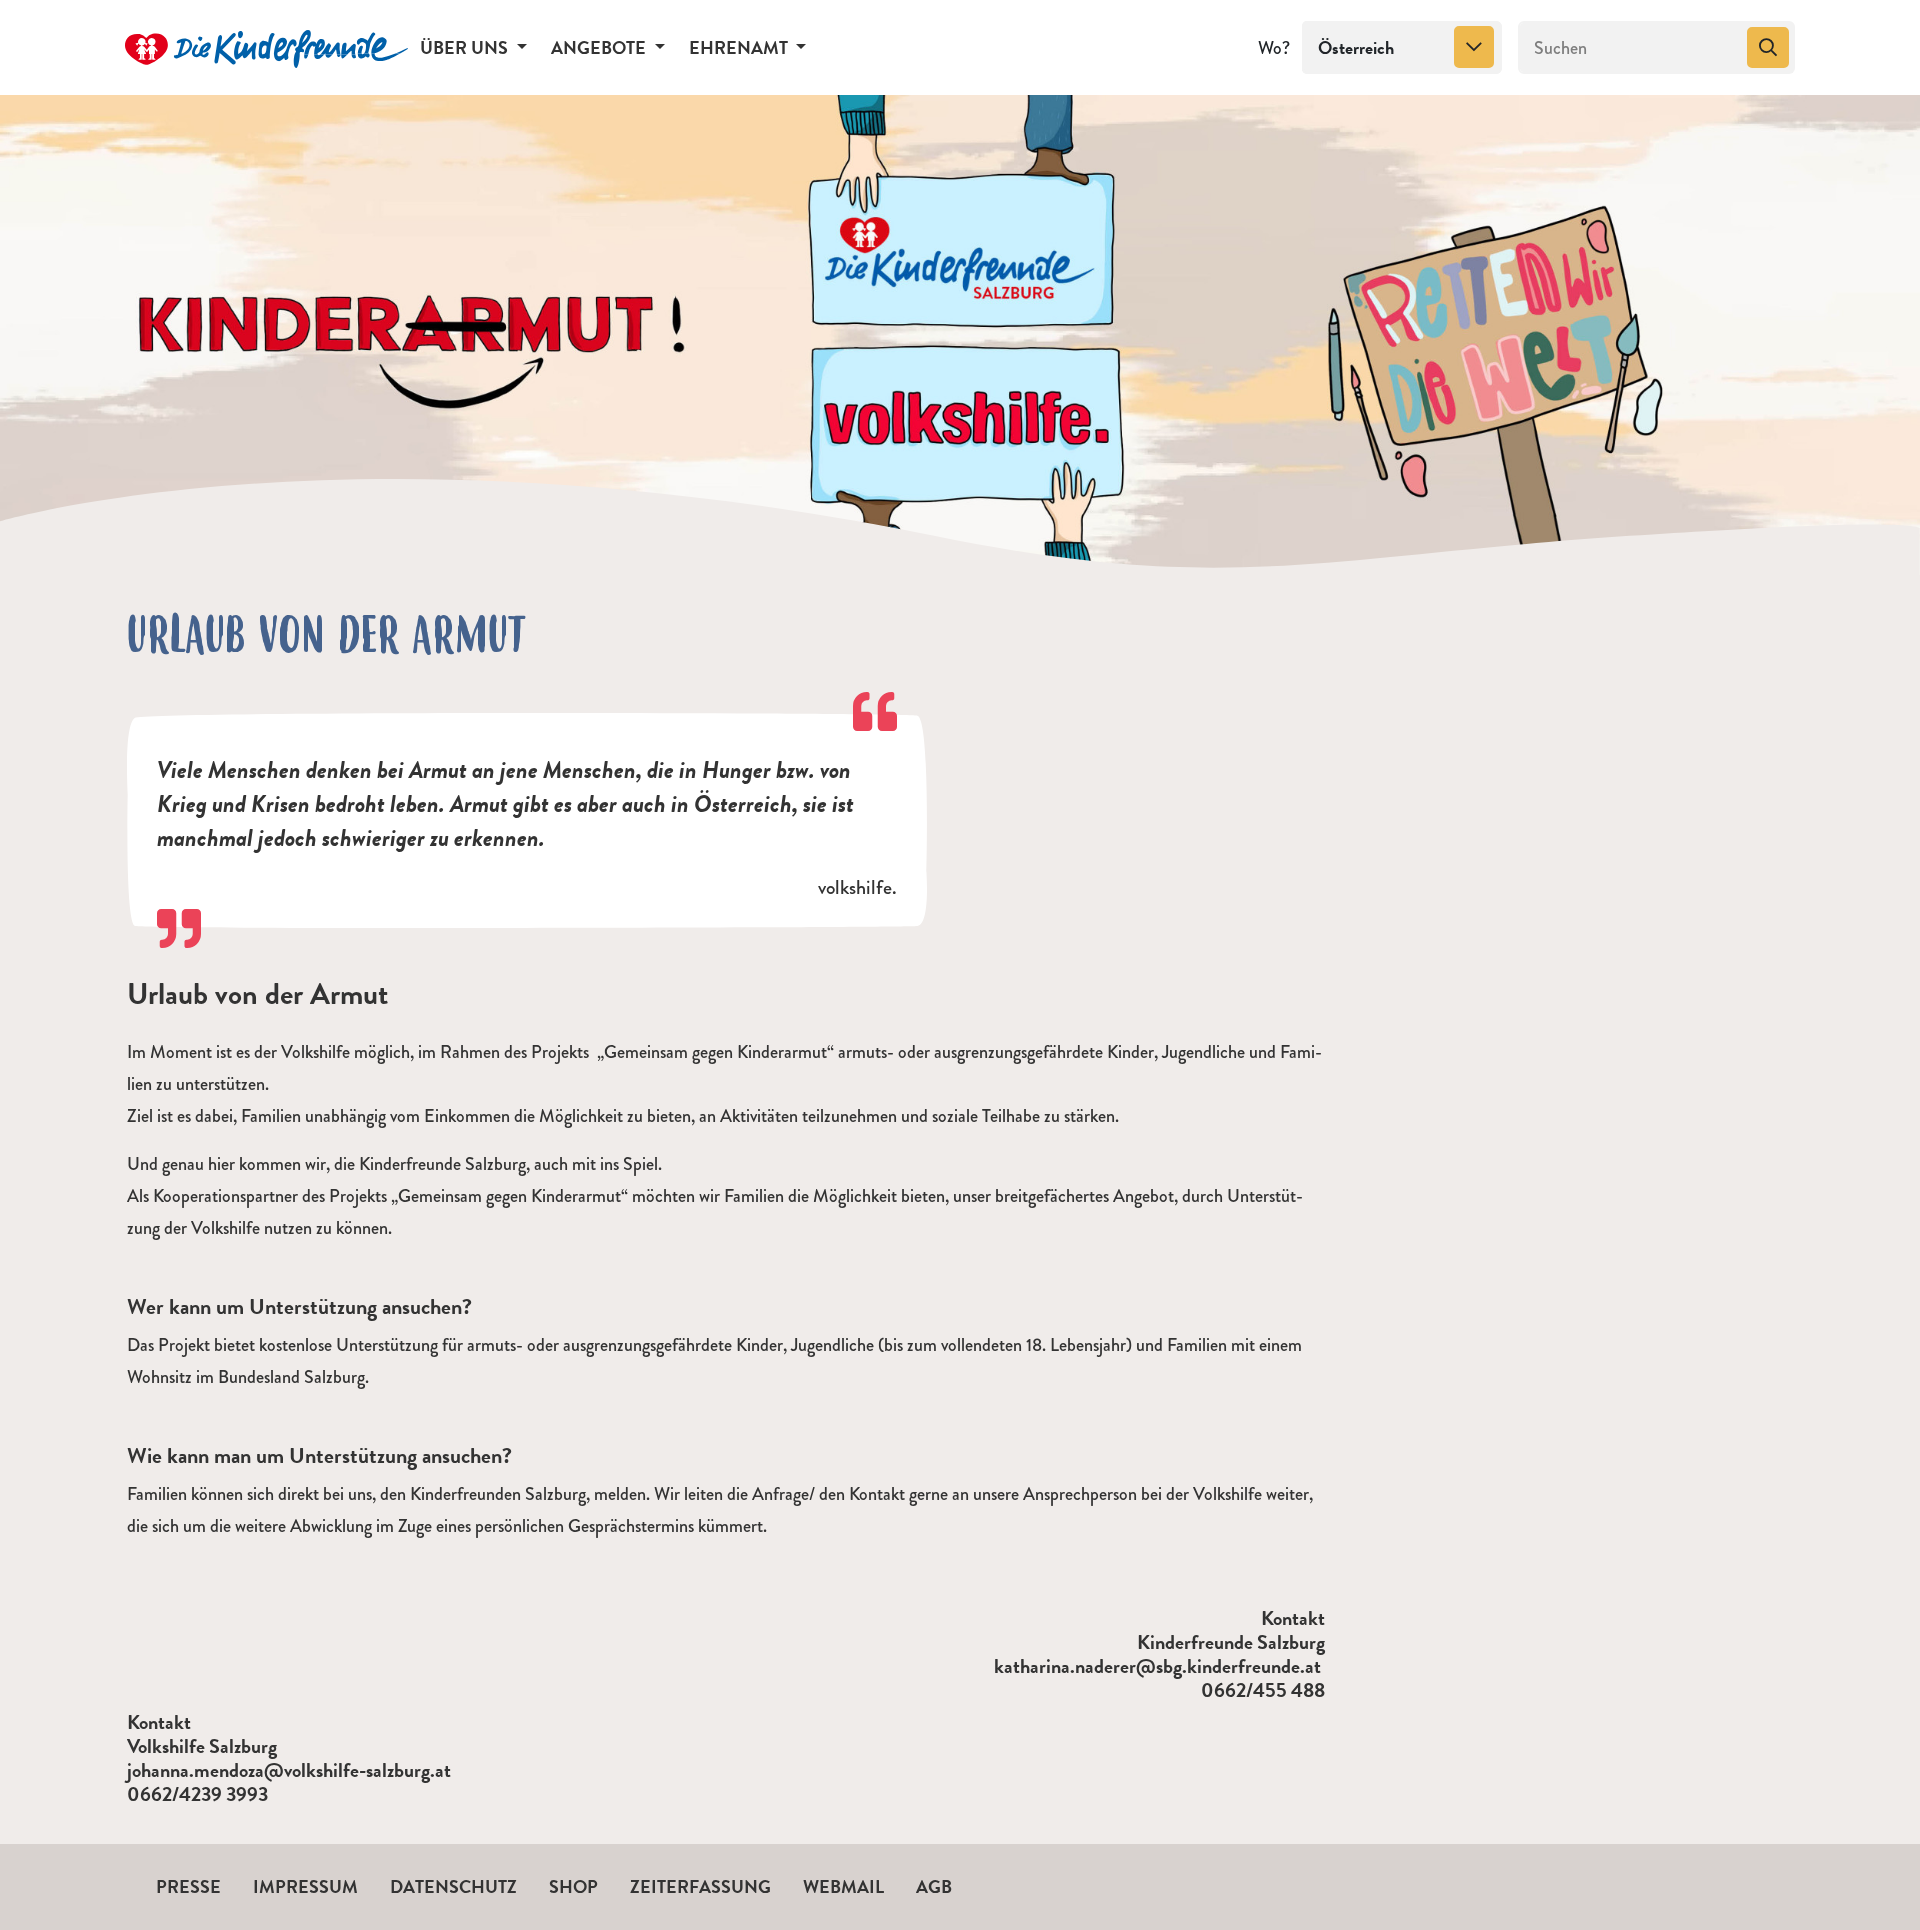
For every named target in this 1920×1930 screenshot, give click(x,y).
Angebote (600, 47)
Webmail (843, 1886)
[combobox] (1402, 48)
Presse (188, 1886)
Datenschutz (453, 1886)
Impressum (305, 1886)
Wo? (1274, 48)
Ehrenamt (740, 47)
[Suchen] (1768, 48)
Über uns (466, 47)
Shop (573, 1886)
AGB (934, 1886)
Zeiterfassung (700, 1886)
